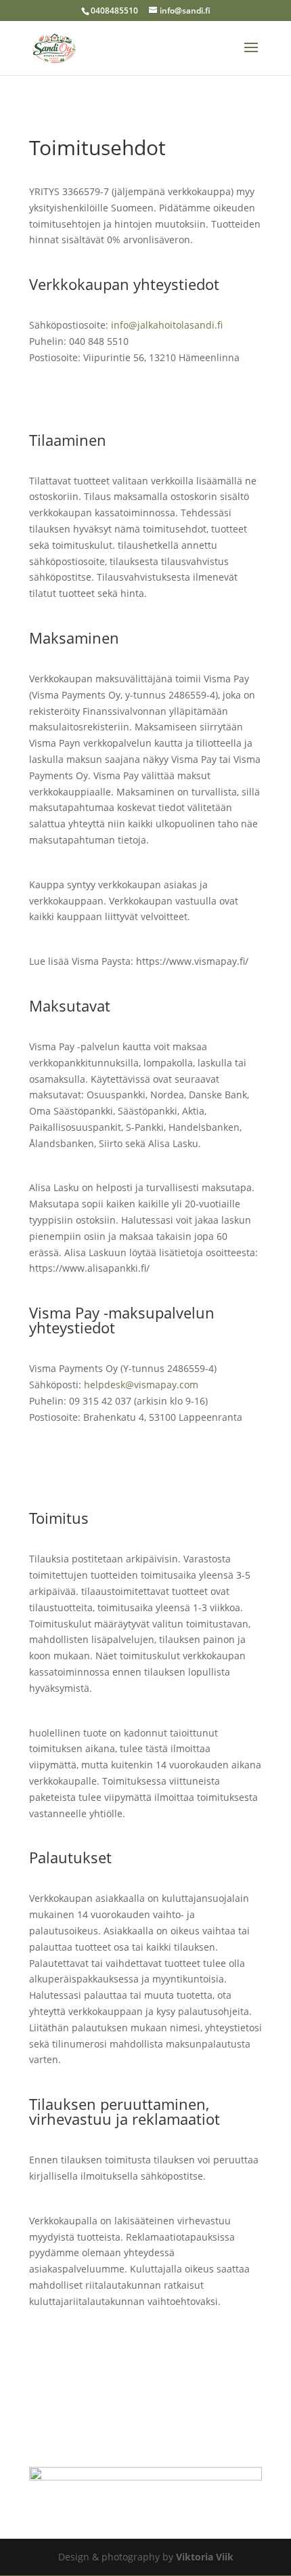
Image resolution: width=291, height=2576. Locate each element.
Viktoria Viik (205, 2557)
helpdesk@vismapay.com (141, 1385)
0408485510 (114, 11)
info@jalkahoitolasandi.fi (167, 325)
